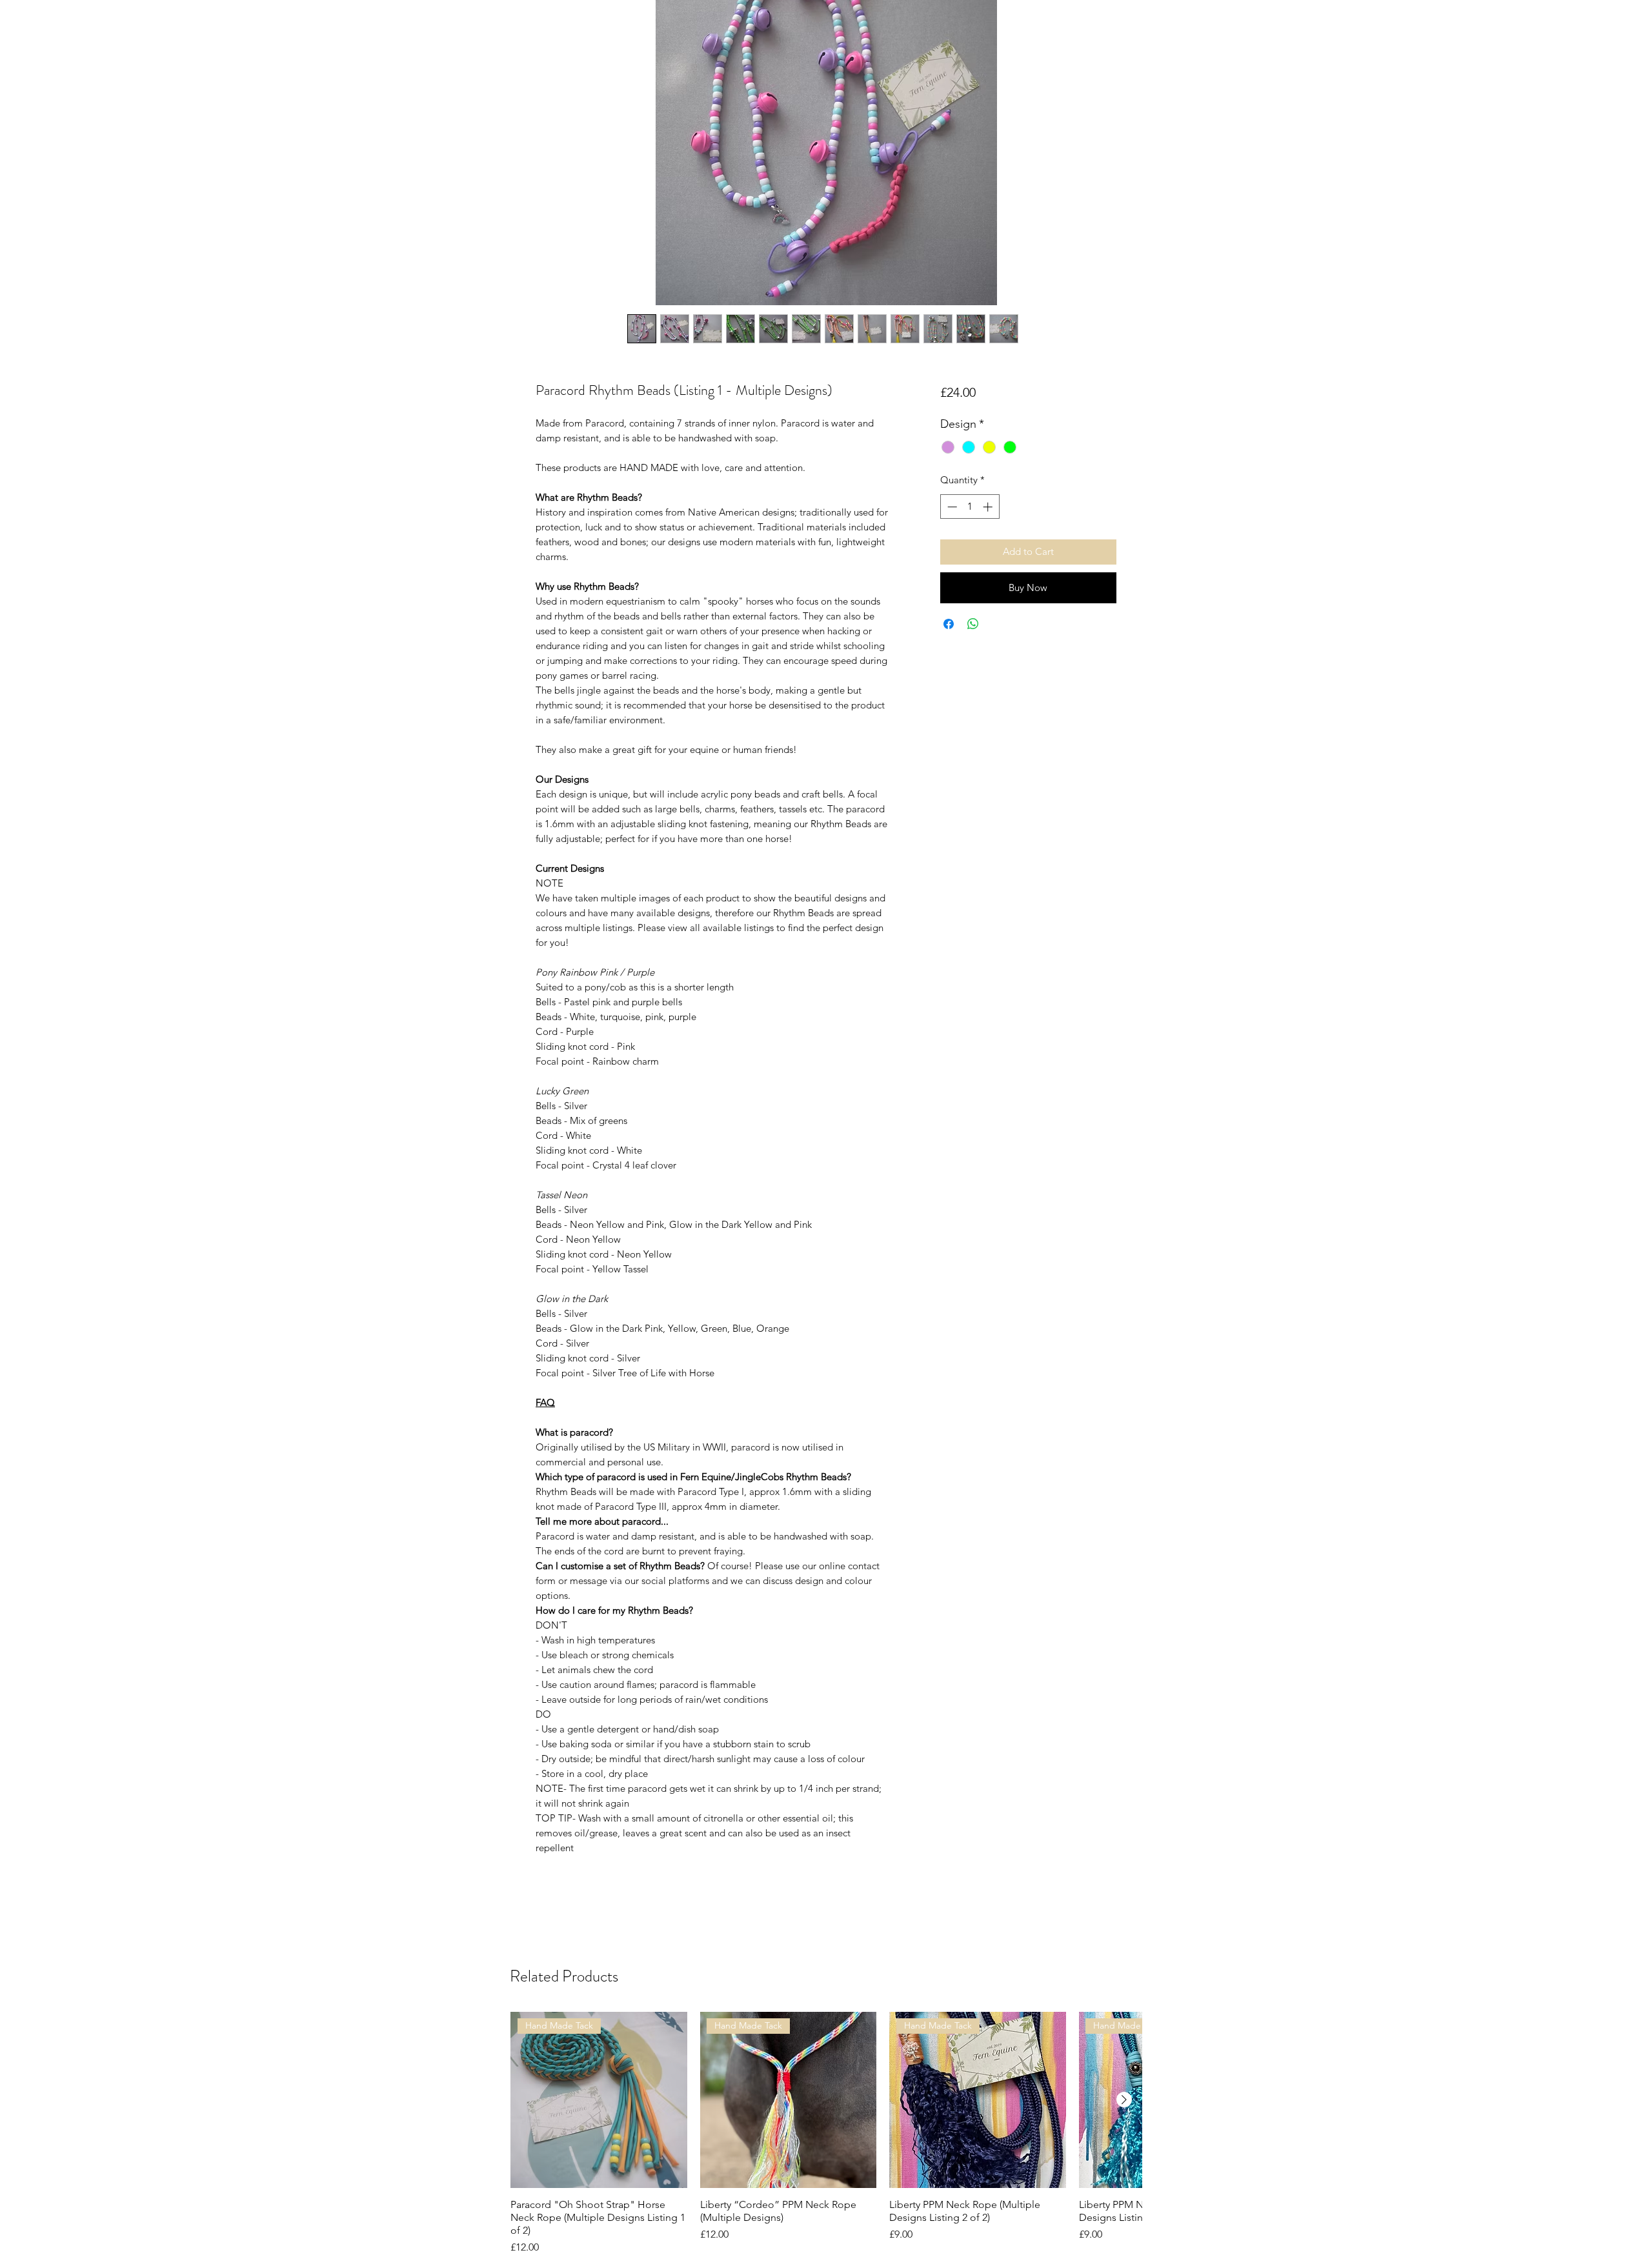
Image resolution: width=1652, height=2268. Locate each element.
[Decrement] (951, 507)
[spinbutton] (970, 507)
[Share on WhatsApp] (973, 624)
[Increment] (989, 507)
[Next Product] (1124, 2100)
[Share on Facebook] (949, 624)
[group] (826, 2134)
